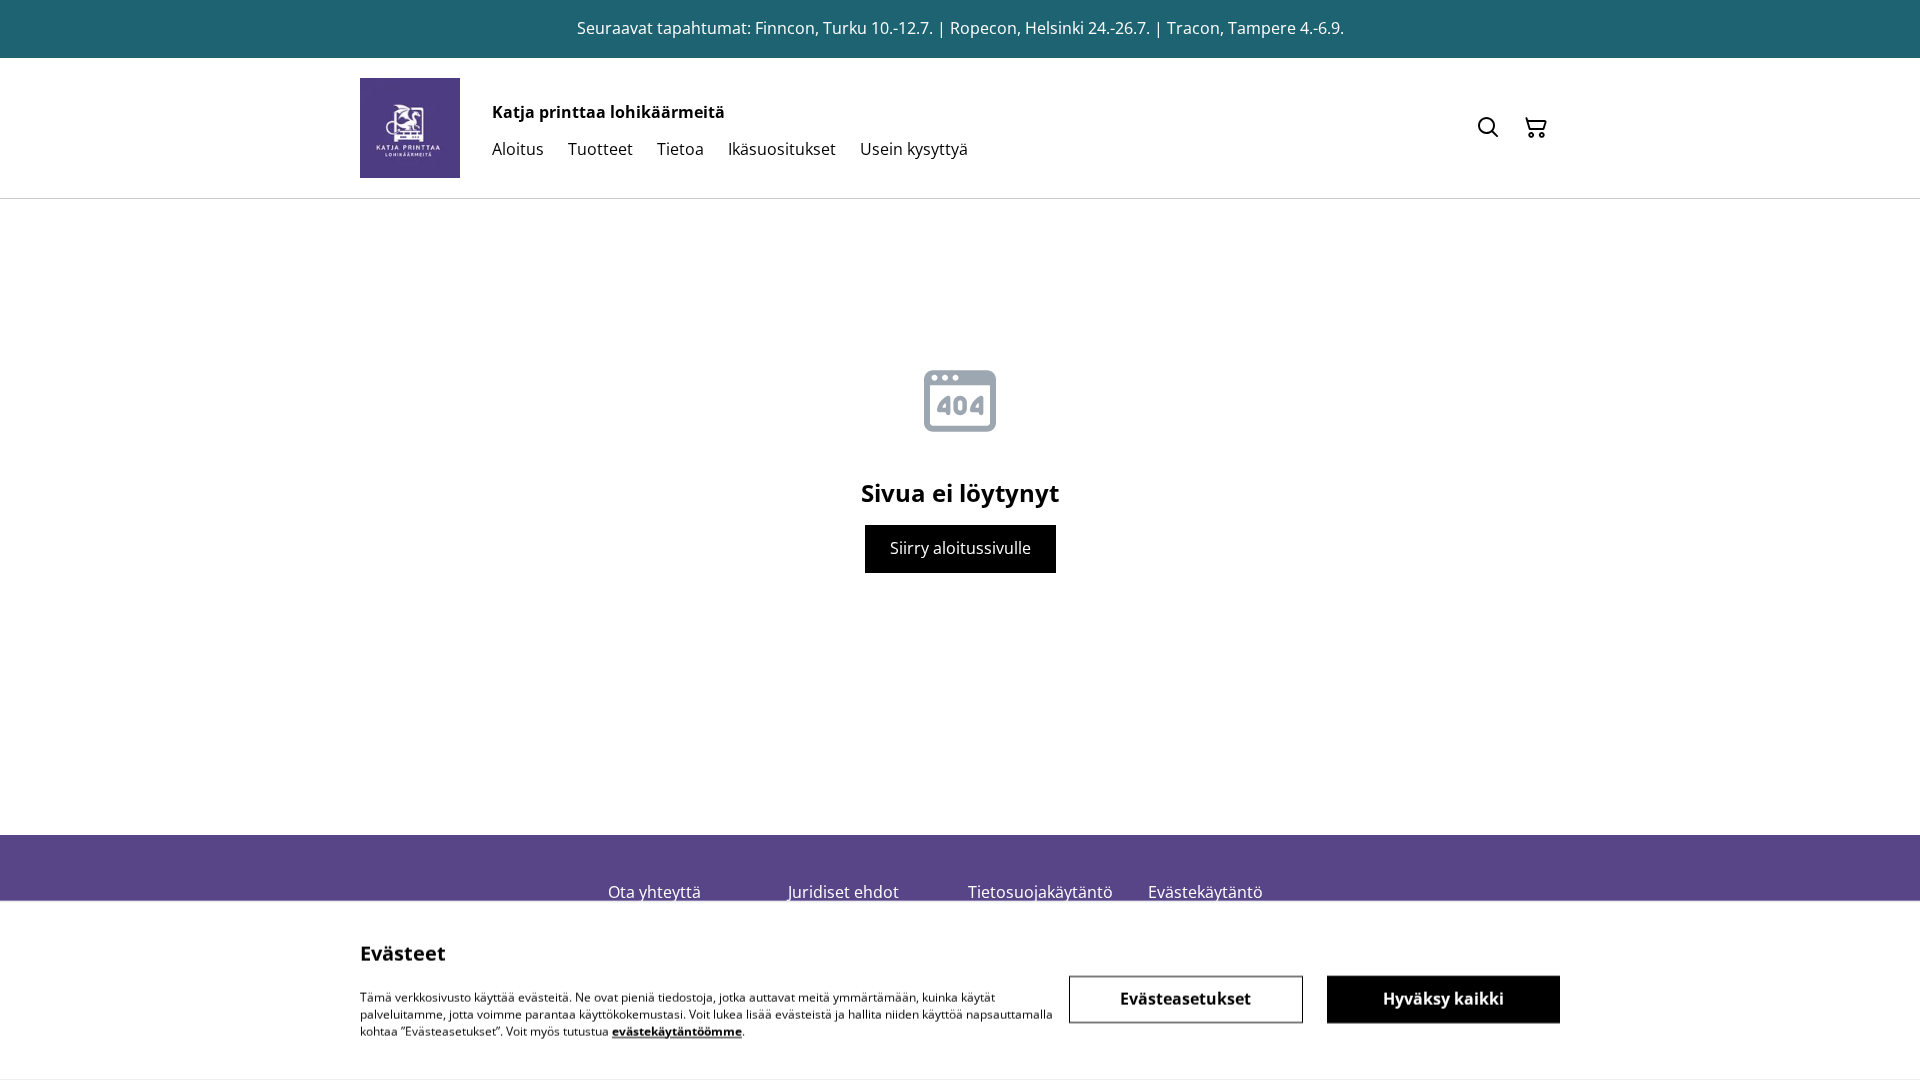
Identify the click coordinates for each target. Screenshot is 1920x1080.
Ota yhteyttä (654, 892)
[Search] (1488, 128)
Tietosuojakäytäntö (1040, 892)
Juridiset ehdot (843, 892)
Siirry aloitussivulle (960, 548)
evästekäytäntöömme (677, 1030)
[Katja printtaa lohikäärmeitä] (410, 128)
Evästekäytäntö (1205, 892)
